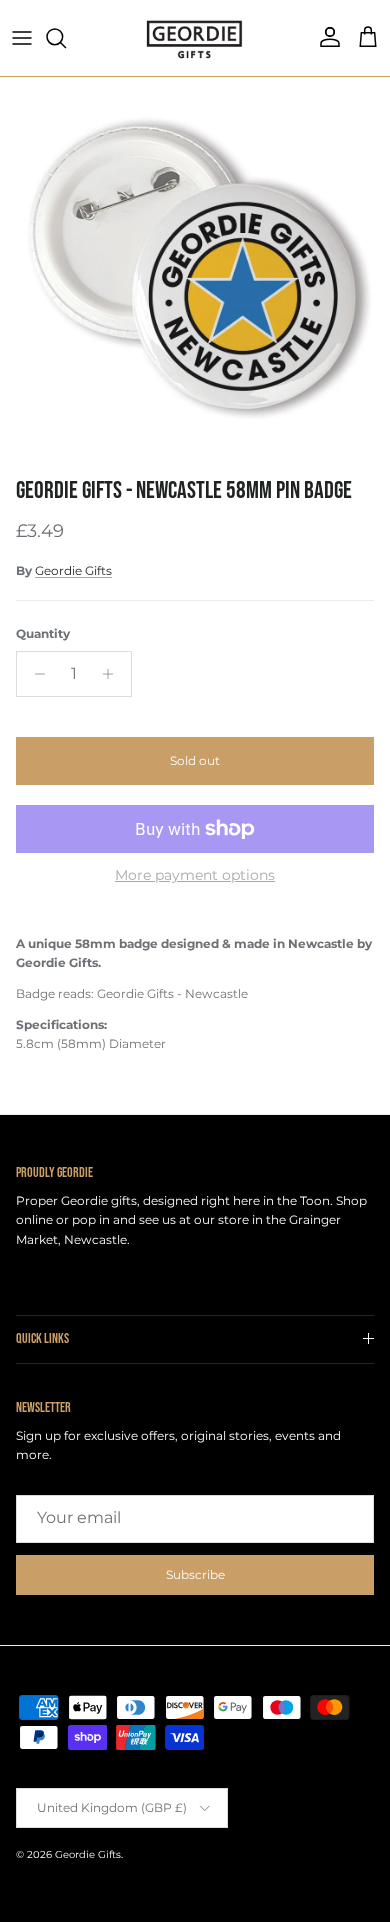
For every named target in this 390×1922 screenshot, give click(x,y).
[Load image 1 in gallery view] (195, 272)
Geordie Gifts (73, 570)
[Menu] (22, 38)
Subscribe (195, 1574)
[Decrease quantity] (34, 674)
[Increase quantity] (113, 674)
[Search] (66, 38)
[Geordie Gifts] (195, 38)
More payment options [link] (195, 875)
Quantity (43, 633)
